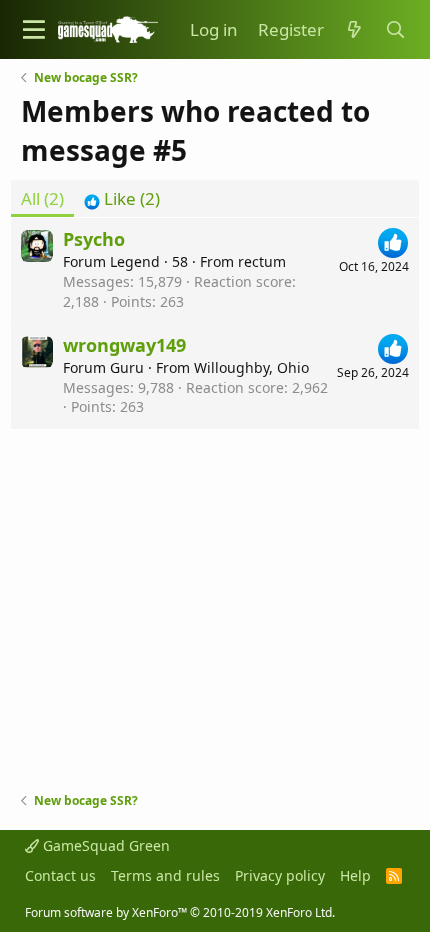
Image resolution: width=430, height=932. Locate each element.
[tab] (122, 199)
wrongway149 (124, 345)
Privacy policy (280, 875)
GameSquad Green (104, 845)
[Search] (395, 30)
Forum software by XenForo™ (180, 912)
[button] (34, 29)
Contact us (60, 875)
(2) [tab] (42, 198)
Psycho (94, 239)
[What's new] (354, 30)
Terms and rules (165, 875)
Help (355, 875)
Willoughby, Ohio (251, 367)
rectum (262, 261)
